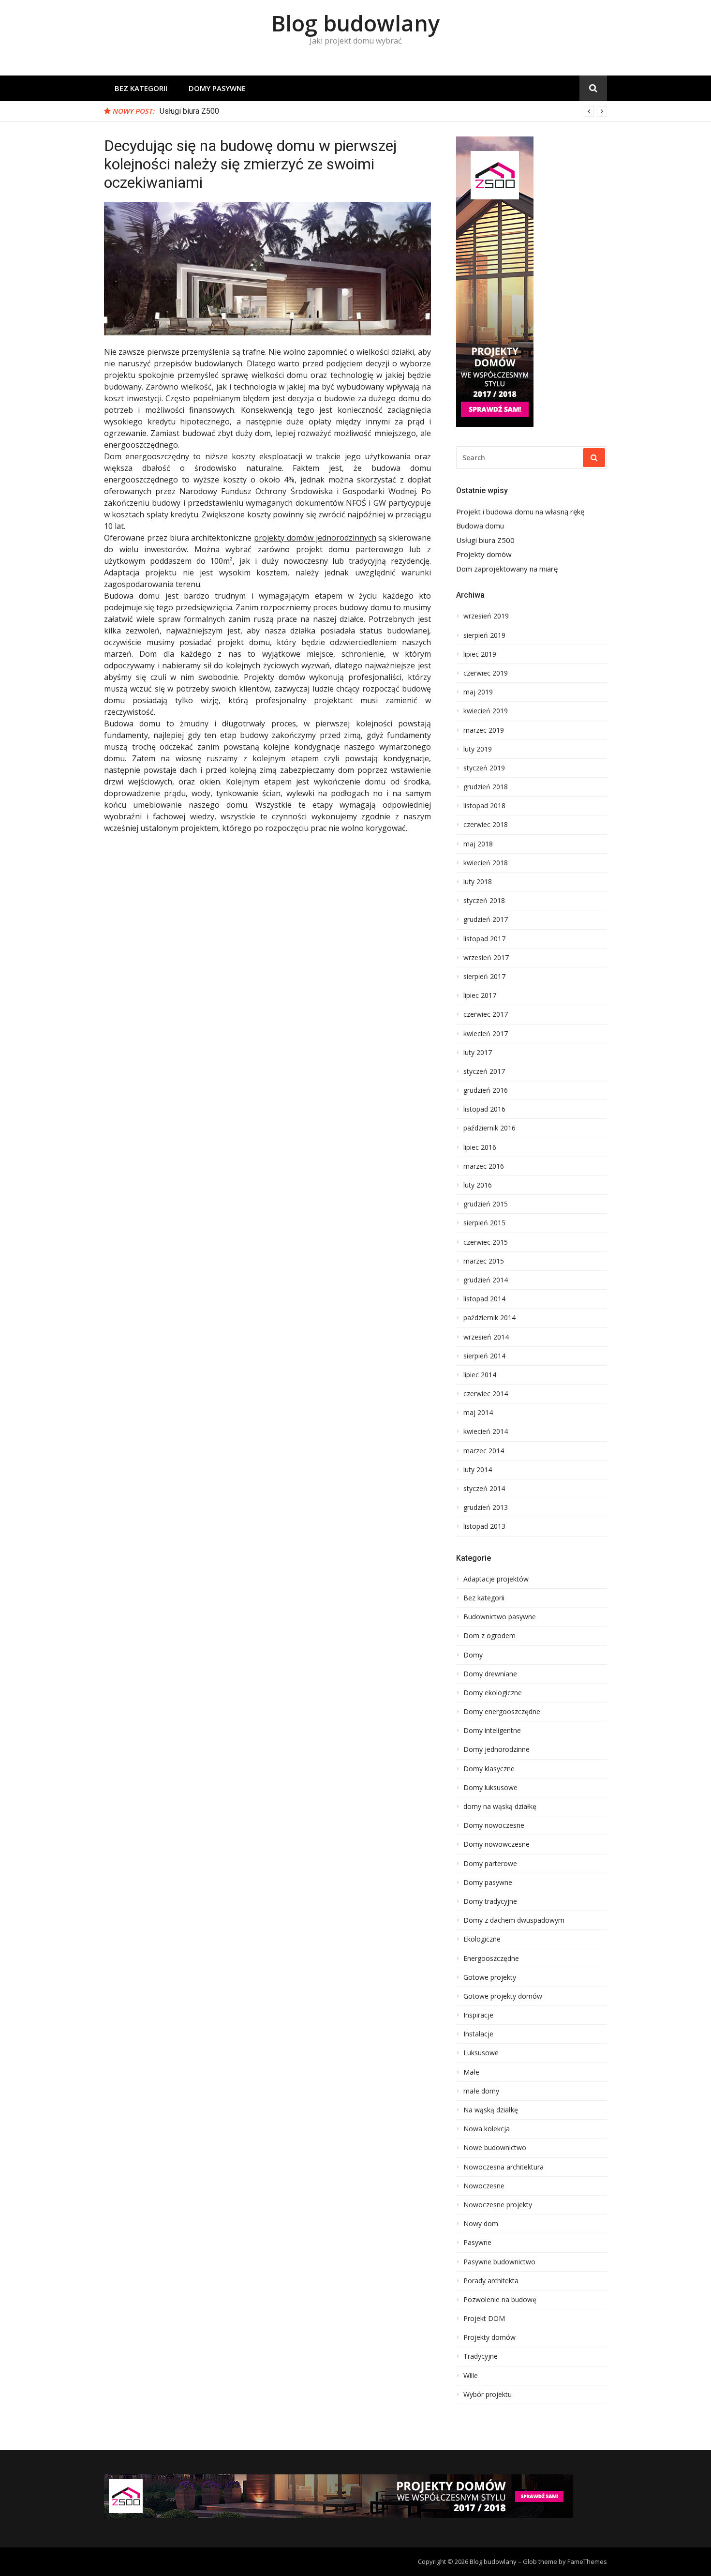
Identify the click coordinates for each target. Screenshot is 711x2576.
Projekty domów (484, 554)
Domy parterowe (490, 1864)
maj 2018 (478, 844)
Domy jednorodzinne (496, 1749)
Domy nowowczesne (496, 1844)
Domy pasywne (217, 88)
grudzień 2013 (486, 1507)
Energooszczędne (491, 1958)
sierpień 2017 (484, 977)
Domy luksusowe (490, 1788)
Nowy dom (481, 2224)
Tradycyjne (481, 2356)
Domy (473, 1655)
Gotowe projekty (490, 1977)
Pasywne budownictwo (499, 2262)
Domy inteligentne (492, 1731)
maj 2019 (478, 692)
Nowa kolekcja (487, 2129)
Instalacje (478, 2034)
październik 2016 (489, 1128)
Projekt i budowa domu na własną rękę (520, 512)
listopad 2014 (484, 1299)
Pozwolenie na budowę (500, 2300)
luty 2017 (478, 1053)
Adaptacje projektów (496, 1579)
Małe (471, 2072)
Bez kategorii (141, 88)
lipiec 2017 (480, 995)
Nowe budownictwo (495, 2148)
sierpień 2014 (484, 1356)
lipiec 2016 (480, 1147)
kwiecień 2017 (486, 1034)
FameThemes (587, 2561)
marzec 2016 (484, 1166)
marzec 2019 (484, 730)
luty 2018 (478, 882)
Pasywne (477, 2243)
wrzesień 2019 (486, 616)
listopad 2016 (484, 1109)
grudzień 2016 (486, 1090)
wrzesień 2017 (486, 958)
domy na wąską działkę (500, 1807)
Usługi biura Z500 (189, 111)
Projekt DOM (484, 2319)
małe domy (481, 2091)
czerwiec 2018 (486, 825)
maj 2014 (478, 1413)
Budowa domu (480, 526)
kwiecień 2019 (486, 711)
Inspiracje (478, 2015)
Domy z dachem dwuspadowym (514, 1920)
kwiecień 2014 (486, 1431)
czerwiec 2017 (486, 1014)
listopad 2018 (484, 806)
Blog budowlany (355, 23)
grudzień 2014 (486, 1280)
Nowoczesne (484, 2186)
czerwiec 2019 (486, 673)
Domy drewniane (490, 1674)
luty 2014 (478, 1470)
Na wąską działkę (491, 2110)
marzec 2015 (484, 1261)
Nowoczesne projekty (498, 2205)
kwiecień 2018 (486, 863)
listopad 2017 (484, 939)
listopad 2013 (484, 1526)
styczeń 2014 (484, 1489)
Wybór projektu (488, 2395)
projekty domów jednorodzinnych (315, 538)
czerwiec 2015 (486, 1242)
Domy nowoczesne (494, 1825)
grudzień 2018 (486, 787)
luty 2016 (478, 1185)
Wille (471, 2376)
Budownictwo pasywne (500, 1617)
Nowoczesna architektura (504, 2167)
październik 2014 (489, 1318)
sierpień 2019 (484, 635)
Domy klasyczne (489, 1769)
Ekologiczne (482, 1939)
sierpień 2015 (484, 1223)
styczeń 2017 (484, 1071)
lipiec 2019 (480, 654)
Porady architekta (491, 2281)
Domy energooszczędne (502, 1712)
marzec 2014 (484, 1451)
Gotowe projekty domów (503, 1996)
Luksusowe (481, 2053)
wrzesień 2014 (486, 1337)
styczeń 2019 (484, 768)
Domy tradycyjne (490, 1901)
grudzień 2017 (486, 919)
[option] (383, 111)
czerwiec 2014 (486, 1394)
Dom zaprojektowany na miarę (507, 569)
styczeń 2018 (484, 901)
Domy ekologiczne (493, 1693)
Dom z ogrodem (489, 1636)
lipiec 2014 (480, 1375)
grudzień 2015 (486, 1204)
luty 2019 (478, 749)
